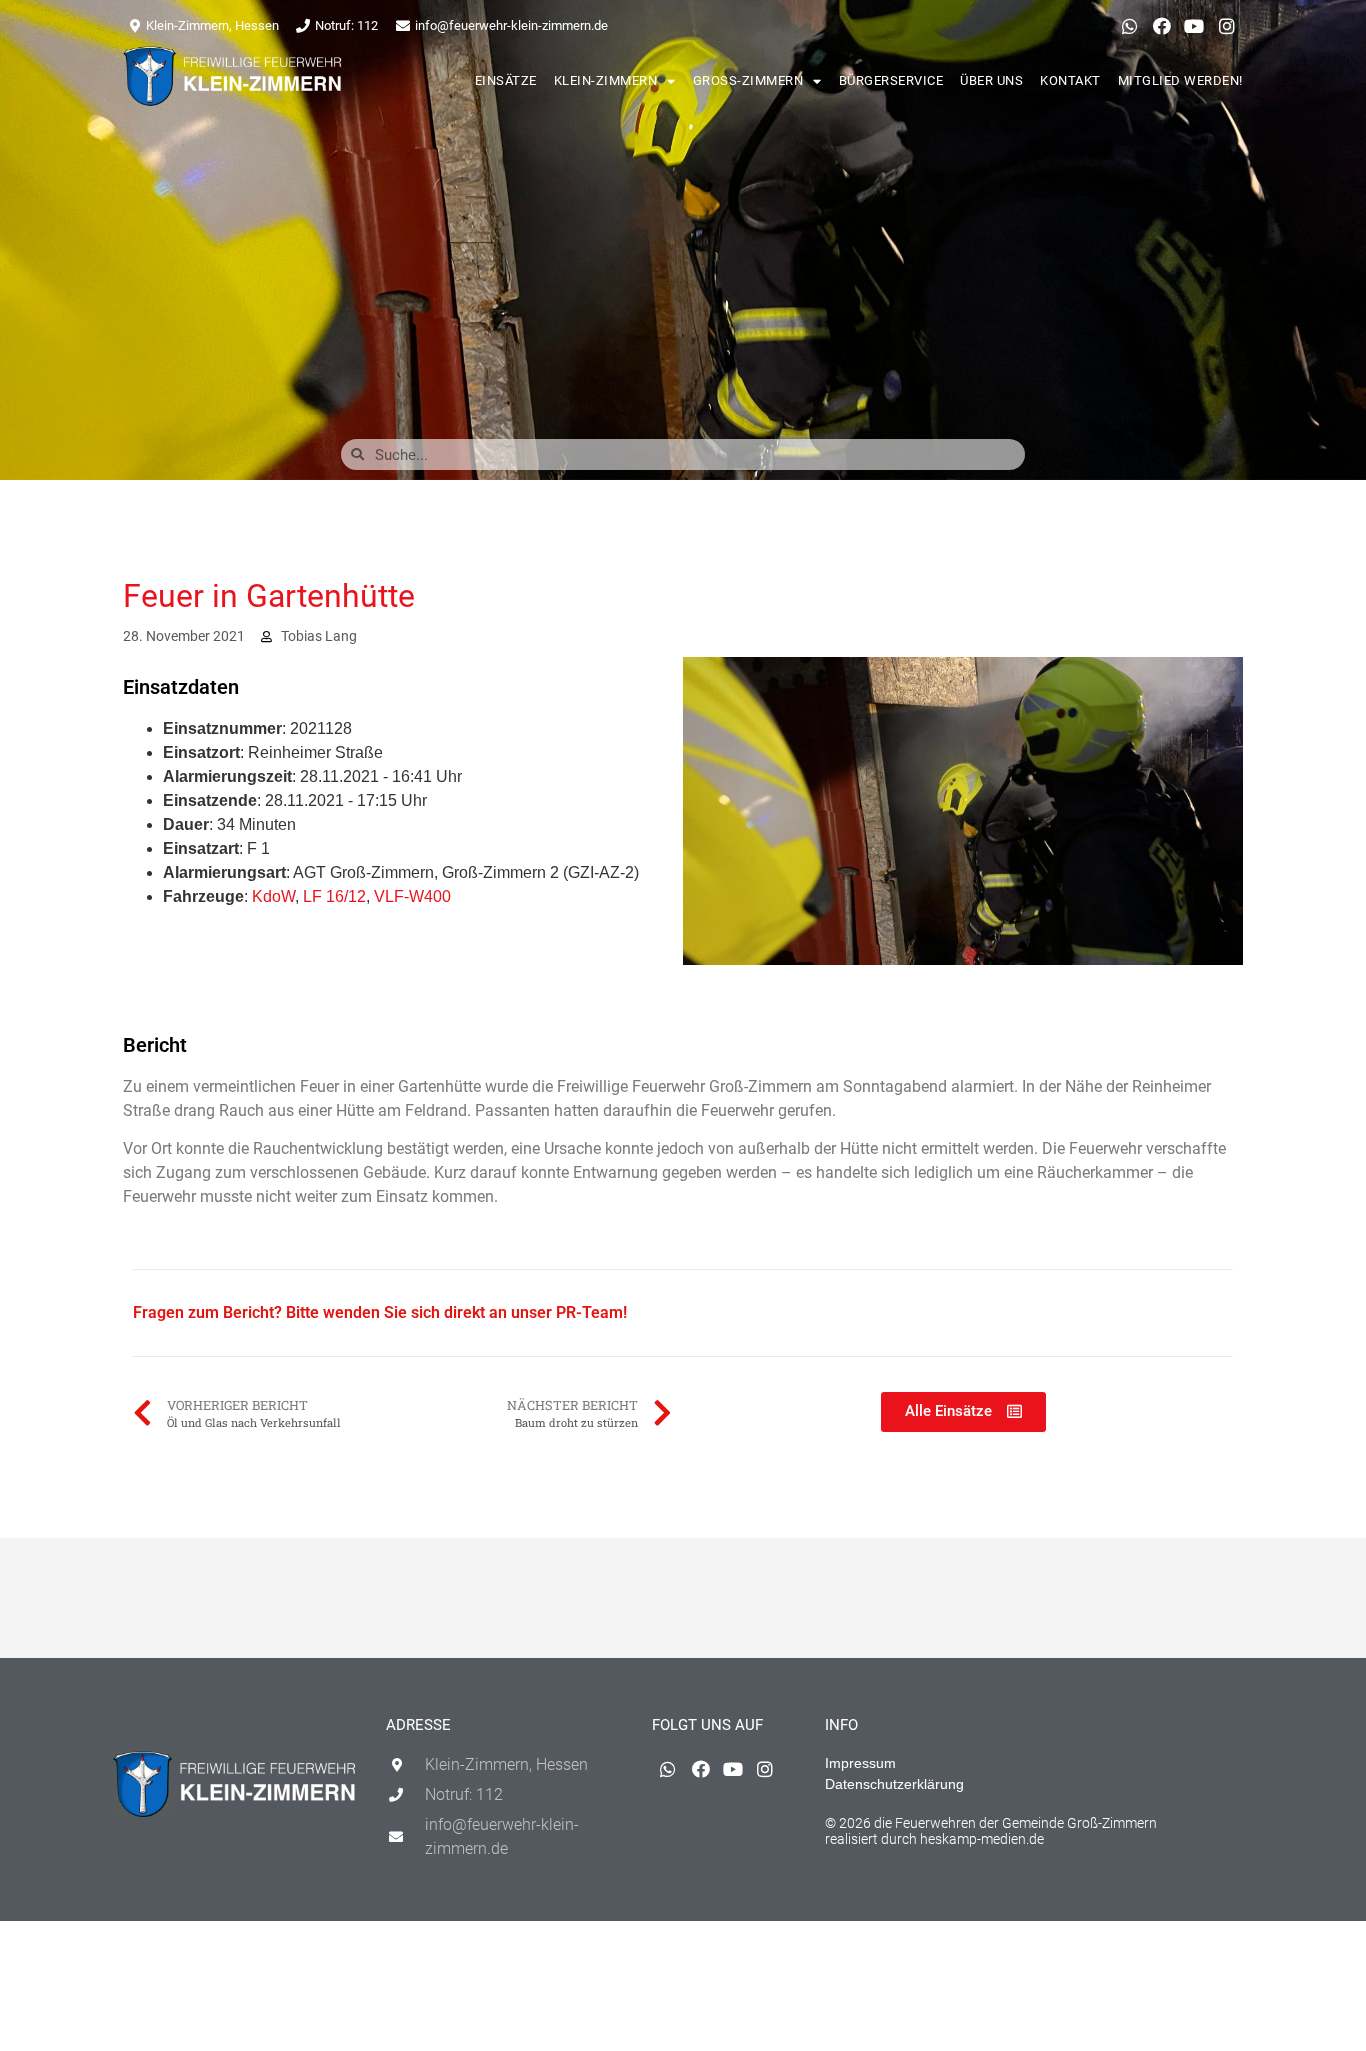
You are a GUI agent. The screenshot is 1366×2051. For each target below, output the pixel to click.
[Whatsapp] (1129, 26)
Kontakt (1070, 80)
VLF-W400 (412, 896)
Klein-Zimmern (606, 80)
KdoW (273, 896)
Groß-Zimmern (748, 80)
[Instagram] (1227, 26)
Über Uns (991, 80)
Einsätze (506, 80)
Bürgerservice (891, 80)
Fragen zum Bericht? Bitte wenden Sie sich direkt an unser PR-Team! (380, 1312)
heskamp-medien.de (982, 1839)
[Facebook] (1162, 26)
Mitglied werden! (1180, 80)
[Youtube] (1194, 26)
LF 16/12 (334, 896)
